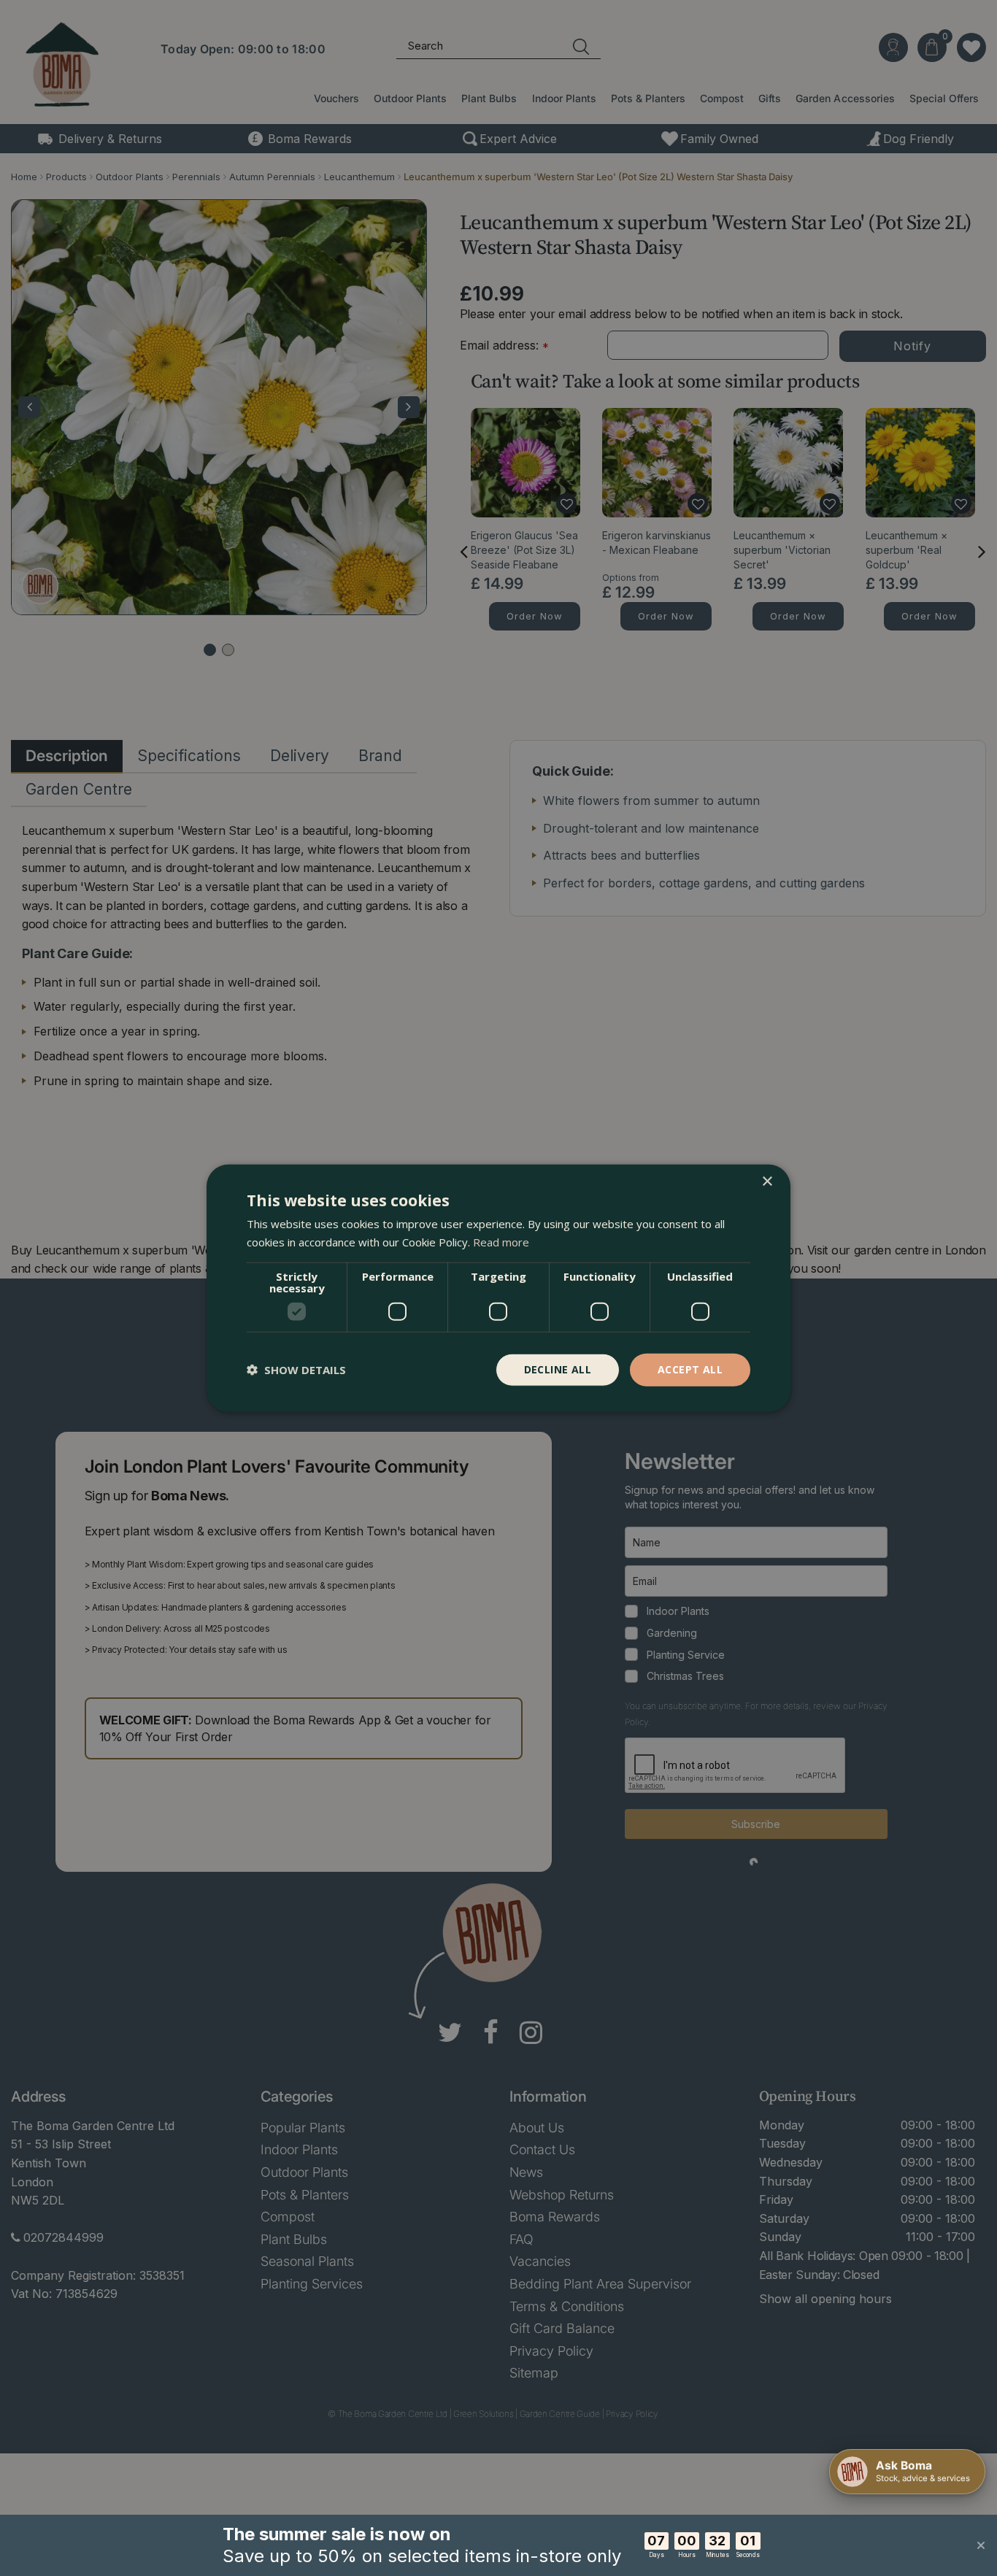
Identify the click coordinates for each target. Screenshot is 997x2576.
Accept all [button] (690, 1369)
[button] (296, 1370)
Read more (501, 1242)
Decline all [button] (558, 1369)
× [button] (767, 1182)
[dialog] (498, 1288)
